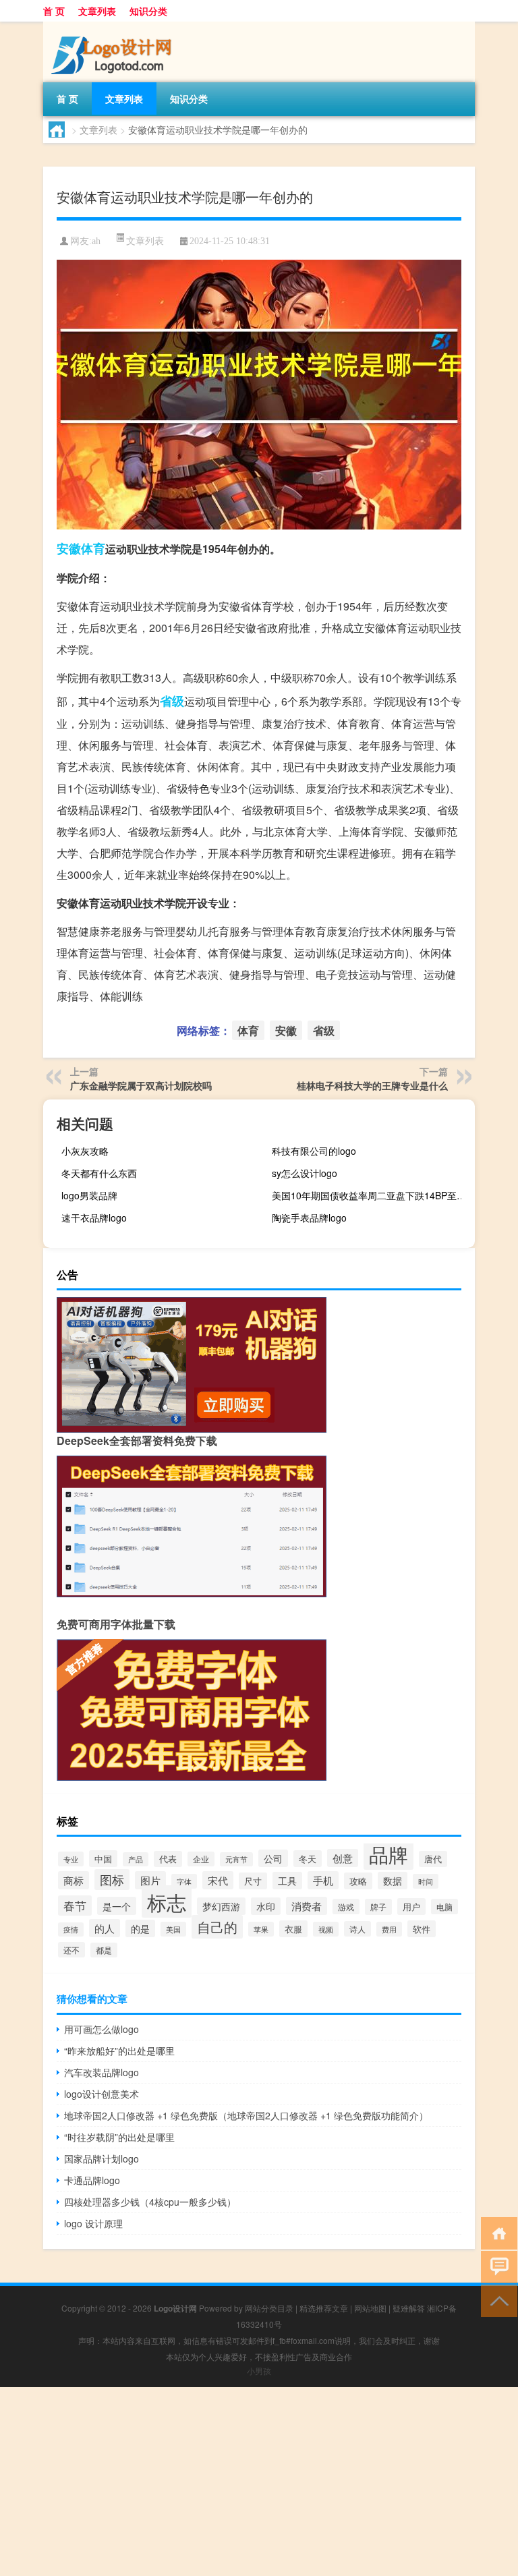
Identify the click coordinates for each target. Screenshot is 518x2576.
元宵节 (236, 1859)
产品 (136, 1859)
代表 (168, 1859)
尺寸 (253, 1881)
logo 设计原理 (93, 2223)
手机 (323, 1880)
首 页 (54, 11)
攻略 (358, 1881)
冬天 (308, 1859)
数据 (393, 1881)
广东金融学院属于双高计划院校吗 (141, 1085)
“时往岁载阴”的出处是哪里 (119, 2137)
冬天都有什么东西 (99, 1173)
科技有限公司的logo (314, 1151)
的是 (140, 1928)
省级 (172, 701)
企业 (201, 1859)
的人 (105, 1928)
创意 (343, 1858)
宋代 (218, 1880)
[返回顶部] (496, 2300)
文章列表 (97, 11)
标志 (167, 1901)
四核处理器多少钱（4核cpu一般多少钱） (150, 2202)
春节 (75, 1906)
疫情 (71, 1929)
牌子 (378, 1907)
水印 (266, 1906)
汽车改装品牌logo (102, 2072)
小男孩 (259, 2371)
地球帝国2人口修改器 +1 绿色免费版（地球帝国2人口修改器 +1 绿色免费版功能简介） (246, 2115)
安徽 (69, 548)
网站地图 (370, 2308)
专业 (71, 1859)
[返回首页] (496, 2232)
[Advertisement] (259, 2482)
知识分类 (148, 11)
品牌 (388, 1854)
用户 (411, 1907)
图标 (112, 1880)
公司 (273, 1858)
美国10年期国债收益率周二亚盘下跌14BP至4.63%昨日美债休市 (372, 1195)
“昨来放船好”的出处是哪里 (119, 2051)
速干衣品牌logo (94, 1218)
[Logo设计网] (114, 26)
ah (96, 241)
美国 (173, 1929)
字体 (184, 1881)
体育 (93, 548)
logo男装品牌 (89, 1195)
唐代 (433, 1859)
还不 (71, 1950)
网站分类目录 (269, 2308)
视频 (326, 1929)
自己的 (217, 1927)
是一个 (117, 1906)
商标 (74, 1880)
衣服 (293, 1929)
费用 (389, 1929)
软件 (422, 1929)
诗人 (357, 1929)
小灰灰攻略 (85, 1151)
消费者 (307, 1906)
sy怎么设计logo (305, 1173)
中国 (103, 1859)
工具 (287, 1881)
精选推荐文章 (324, 2308)
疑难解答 (409, 2308)
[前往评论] (496, 2266)
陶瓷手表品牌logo (309, 1218)
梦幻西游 (221, 1906)
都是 (104, 1950)
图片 (150, 1880)
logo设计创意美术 (102, 2094)
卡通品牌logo (92, 2180)
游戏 (346, 1907)
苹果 (261, 1929)
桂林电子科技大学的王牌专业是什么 (372, 1085)
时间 (426, 1881)
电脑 (444, 1907)
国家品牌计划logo (102, 2158)
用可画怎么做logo (102, 2029)
